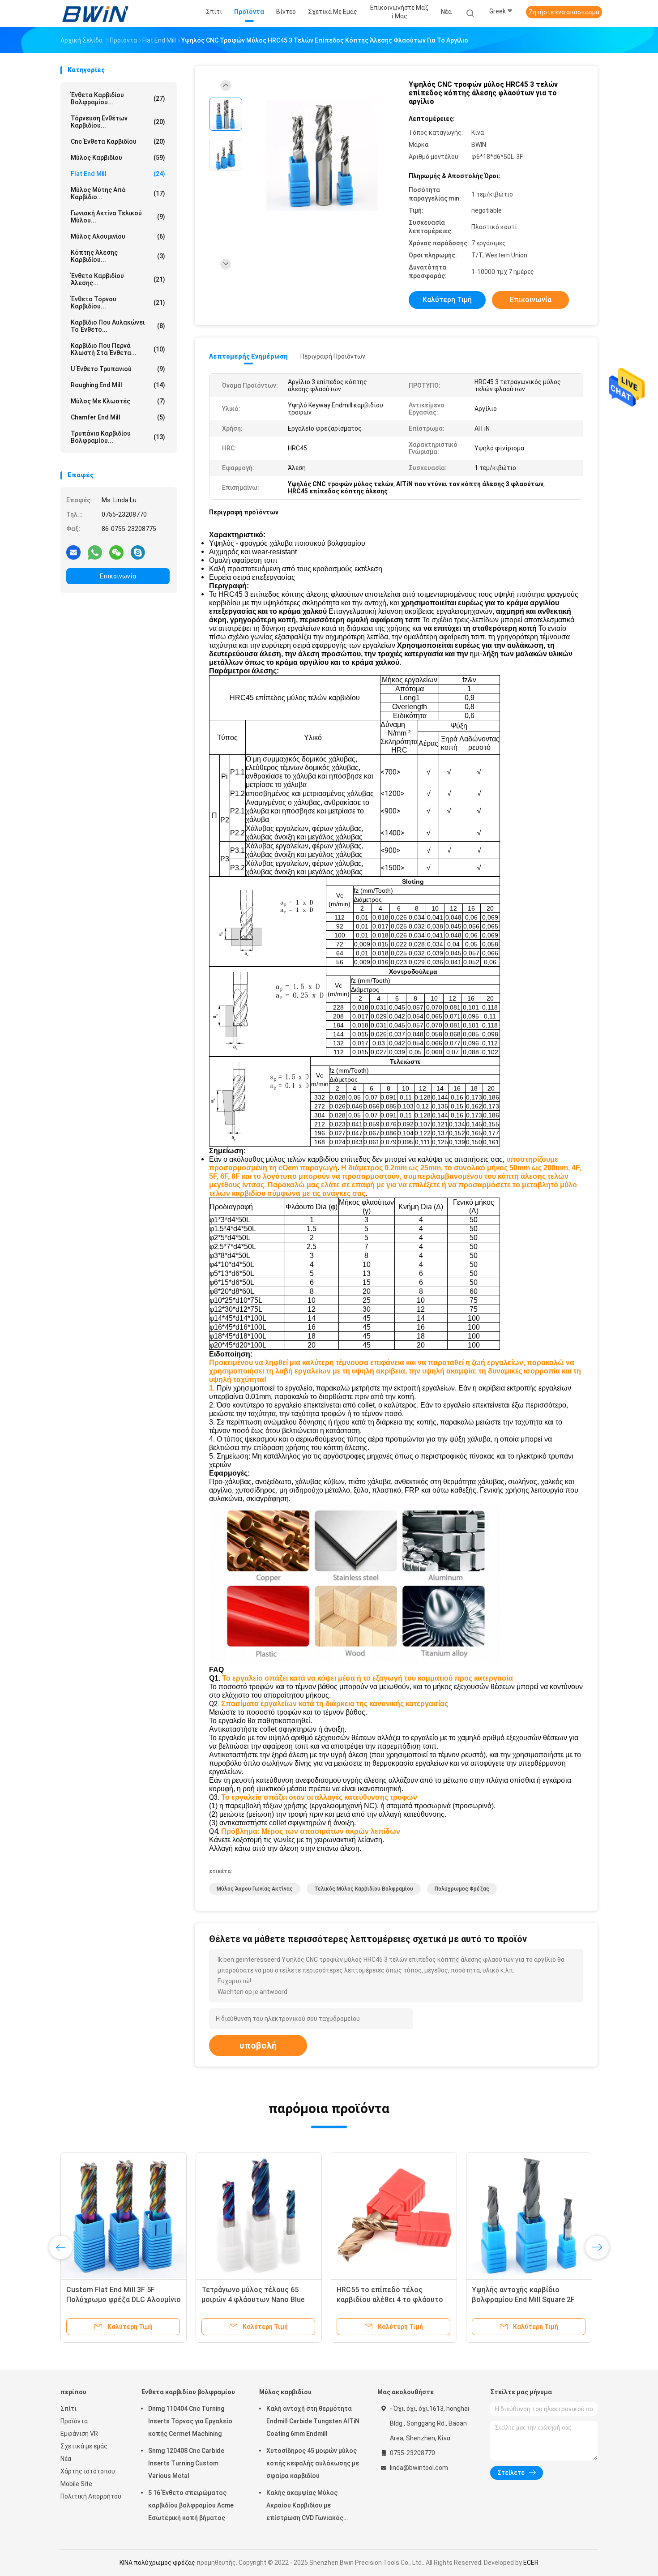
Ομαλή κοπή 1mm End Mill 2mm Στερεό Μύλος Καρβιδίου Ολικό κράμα (526, 2300)
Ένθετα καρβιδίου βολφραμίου (188, 2392)
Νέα (66, 2459)
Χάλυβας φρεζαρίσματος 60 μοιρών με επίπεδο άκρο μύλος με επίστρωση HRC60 (254, 2300)
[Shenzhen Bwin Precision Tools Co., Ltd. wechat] (116, 552)
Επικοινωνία (118, 576)
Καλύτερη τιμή (447, 300)
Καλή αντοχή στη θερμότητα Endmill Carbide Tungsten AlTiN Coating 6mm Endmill (313, 2421)
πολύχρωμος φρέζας (462, 1889)
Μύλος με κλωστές (118, 401)
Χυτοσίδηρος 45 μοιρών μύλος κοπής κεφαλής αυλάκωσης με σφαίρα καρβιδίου (313, 2463)
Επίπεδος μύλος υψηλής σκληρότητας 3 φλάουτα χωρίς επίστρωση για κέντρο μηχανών (390, 2300)
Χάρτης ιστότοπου (88, 2471)
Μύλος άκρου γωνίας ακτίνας (255, 1889)
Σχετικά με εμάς (84, 2446)
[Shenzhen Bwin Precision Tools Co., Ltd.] (95, 13)
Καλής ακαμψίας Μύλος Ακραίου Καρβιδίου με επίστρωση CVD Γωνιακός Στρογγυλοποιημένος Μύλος (309, 2507)
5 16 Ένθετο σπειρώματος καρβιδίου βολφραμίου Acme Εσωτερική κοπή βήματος (191, 2505)
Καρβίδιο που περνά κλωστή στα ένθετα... (118, 349)
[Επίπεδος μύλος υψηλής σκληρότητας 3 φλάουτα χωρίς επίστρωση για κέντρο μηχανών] (394, 2215)
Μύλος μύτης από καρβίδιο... (118, 193)
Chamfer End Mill (118, 417)
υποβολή (258, 2045)
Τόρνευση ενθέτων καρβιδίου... (118, 122)
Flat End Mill (118, 174)
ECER (531, 2563)
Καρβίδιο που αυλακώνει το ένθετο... (118, 326)
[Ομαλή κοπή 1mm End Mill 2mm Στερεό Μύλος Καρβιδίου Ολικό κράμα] (529, 2215)
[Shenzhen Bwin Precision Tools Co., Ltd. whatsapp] (95, 552)
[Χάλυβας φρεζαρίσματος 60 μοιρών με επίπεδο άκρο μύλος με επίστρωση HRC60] (259, 2215)
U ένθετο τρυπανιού (118, 369)
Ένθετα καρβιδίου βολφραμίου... (118, 98)
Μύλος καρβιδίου (118, 158)
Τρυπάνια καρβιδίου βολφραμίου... (118, 437)
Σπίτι (68, 2409)
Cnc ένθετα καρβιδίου (118, 141)
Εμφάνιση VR (79, 2434)
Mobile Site (76, 2484)
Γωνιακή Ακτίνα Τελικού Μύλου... (118, 217)
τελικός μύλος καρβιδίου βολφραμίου (364, 1889)
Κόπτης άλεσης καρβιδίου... (118, 256)
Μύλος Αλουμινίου (118, 236)
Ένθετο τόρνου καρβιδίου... (118, 303)
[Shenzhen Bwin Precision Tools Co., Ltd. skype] (138, 552)
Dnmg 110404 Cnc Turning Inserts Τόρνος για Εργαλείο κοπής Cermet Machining (190, 2421)
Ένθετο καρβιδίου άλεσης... (118, 279)
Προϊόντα (74, 2421)
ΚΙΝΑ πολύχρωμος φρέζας (157, 2563)
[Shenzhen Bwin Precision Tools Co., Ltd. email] (73, 552)
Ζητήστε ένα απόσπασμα (564, 12)
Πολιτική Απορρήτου (91, 2496)
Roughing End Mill (118, 385)
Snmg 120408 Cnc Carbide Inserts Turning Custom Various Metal (186, 2463)
